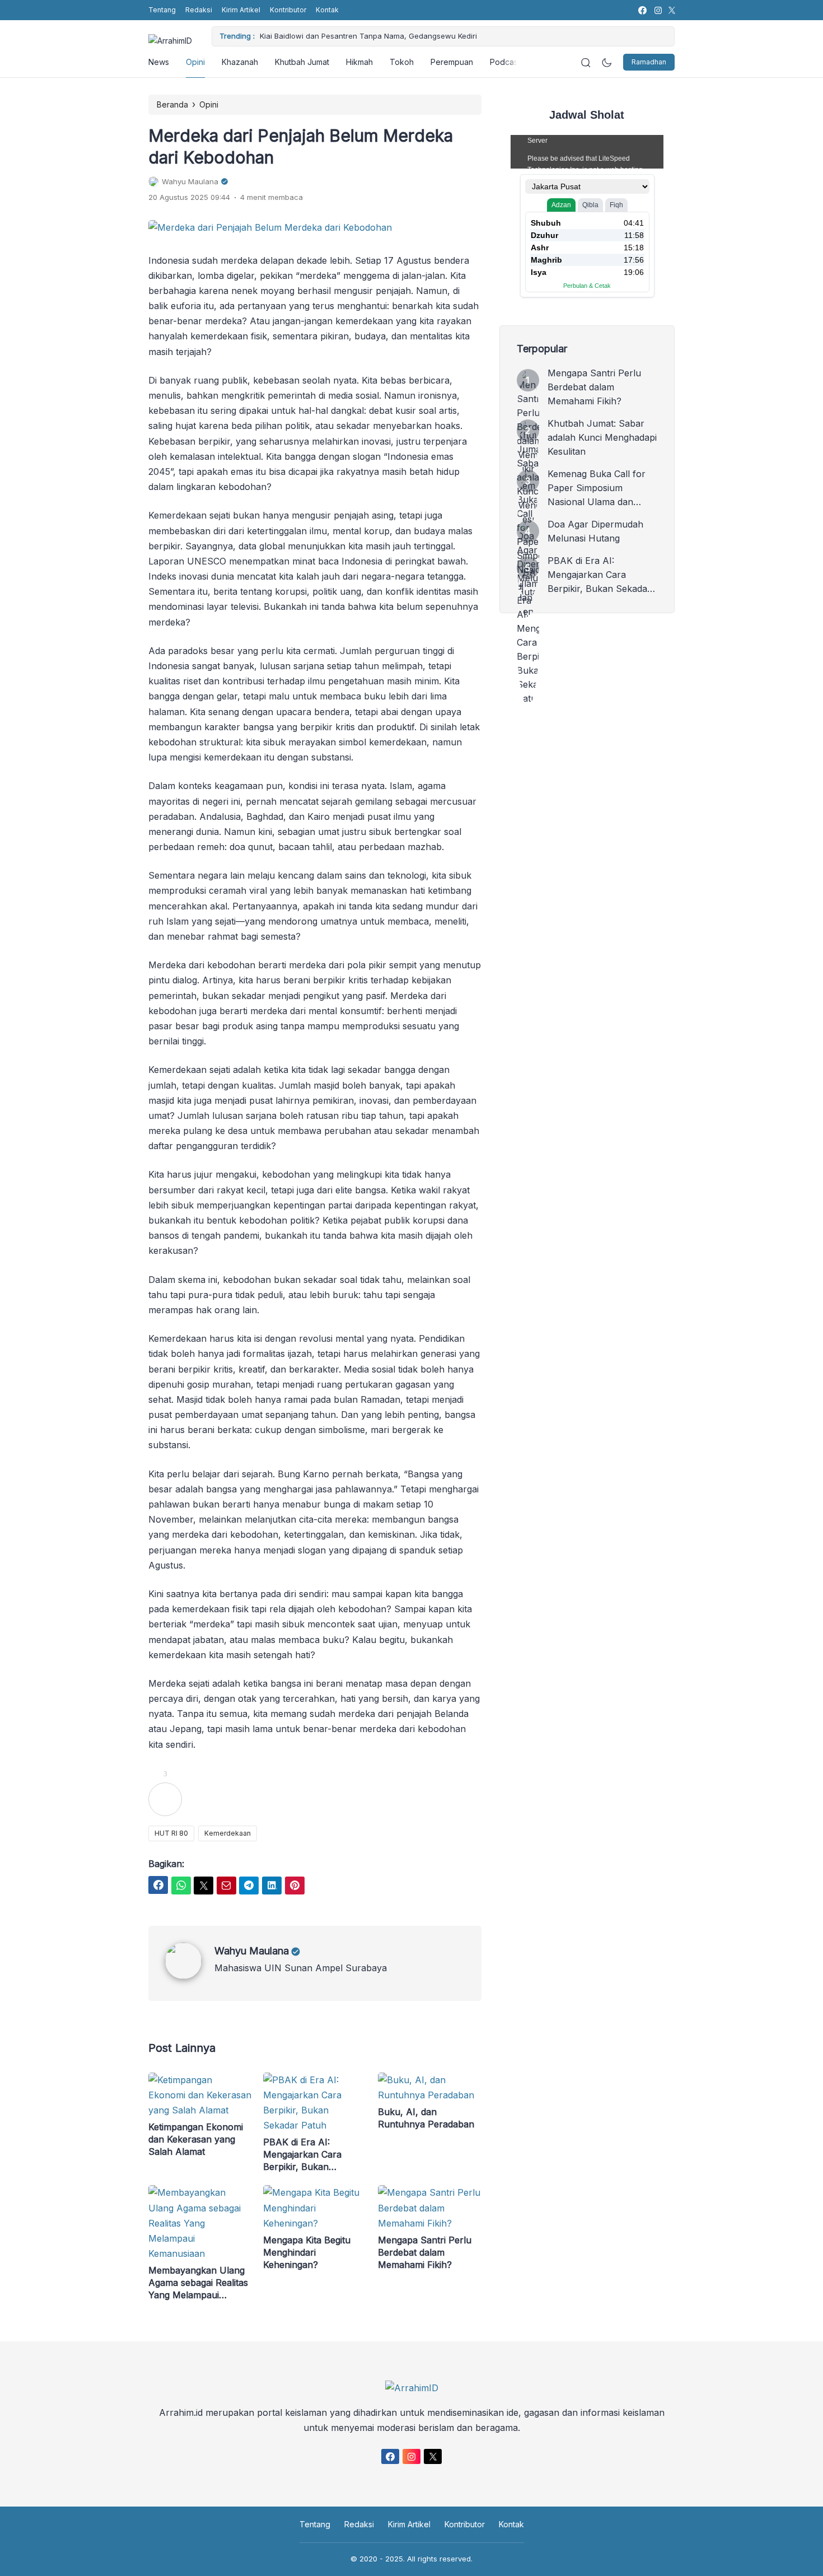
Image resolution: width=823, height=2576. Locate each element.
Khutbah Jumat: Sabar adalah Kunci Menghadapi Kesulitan (602, 437)
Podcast (505, 62)
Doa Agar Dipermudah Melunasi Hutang (595, 531)
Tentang (162, 10)
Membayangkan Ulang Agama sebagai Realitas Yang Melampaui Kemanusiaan (198, 2283)
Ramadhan (649, 62)
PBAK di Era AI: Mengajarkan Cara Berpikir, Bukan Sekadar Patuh (302, 2155)
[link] (642, 10)
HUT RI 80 (171, 1833)
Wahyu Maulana (252, 1951)
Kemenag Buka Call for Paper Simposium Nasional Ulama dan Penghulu (597, 489)
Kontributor (288, 10)
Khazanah (240, 62)
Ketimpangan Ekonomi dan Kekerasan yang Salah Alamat (196, 2139)
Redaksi (199, 10)
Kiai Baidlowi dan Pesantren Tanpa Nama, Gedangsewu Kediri (368, 36)
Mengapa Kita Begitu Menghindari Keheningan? (307, 2252)
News (159, 62)
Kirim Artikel (241, 10)
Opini (195, 62)
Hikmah (359, 62)
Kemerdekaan (228, 1833)
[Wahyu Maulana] (190, 1976)
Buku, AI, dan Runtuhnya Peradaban (426, 2118)
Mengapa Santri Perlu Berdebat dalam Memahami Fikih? (425, 2252)
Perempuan (452, 62)
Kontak (327, 10)
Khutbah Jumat (302, 62)
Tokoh (402, 62)
